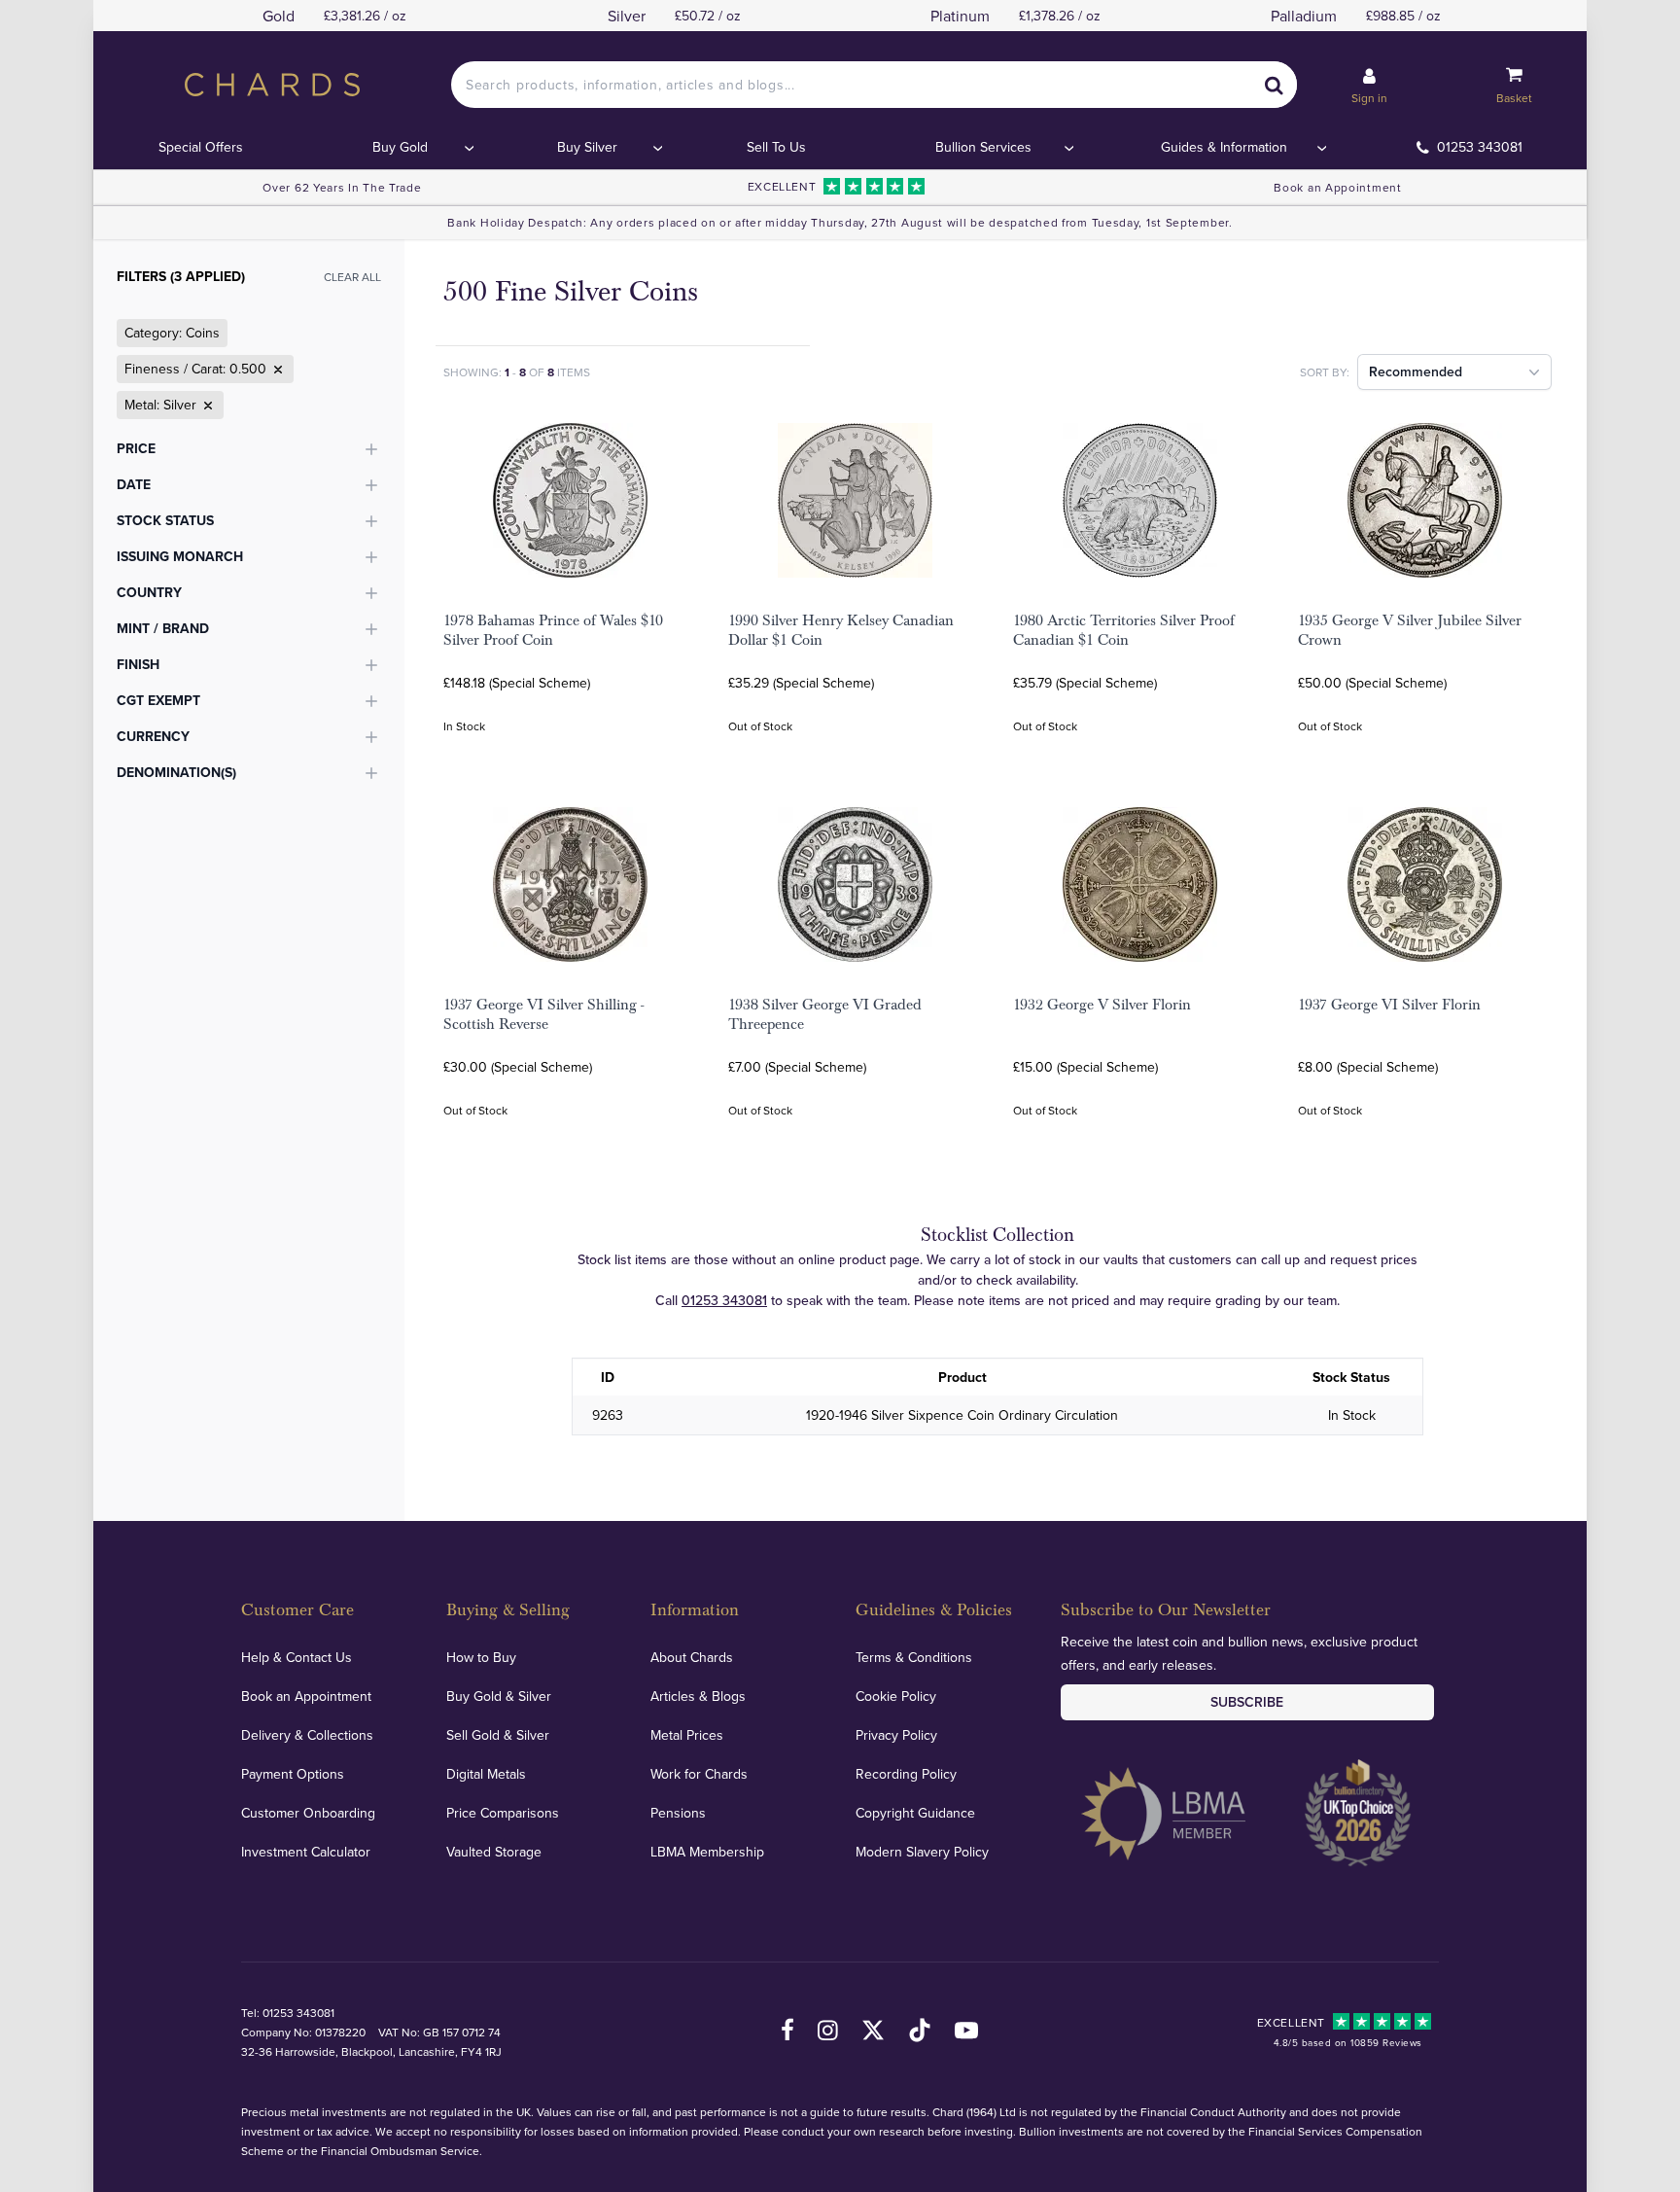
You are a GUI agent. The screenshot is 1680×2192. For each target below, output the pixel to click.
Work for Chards (699, 1774)
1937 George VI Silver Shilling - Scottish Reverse (543, 1014)
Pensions (678, 1813)
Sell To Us (776, 147)
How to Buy (481, 1657)
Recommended (1416, 371)
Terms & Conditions (914, 1657)
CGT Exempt (158, 700)
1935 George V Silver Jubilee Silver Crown (1410, 630)
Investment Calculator (306, 1852)
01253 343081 (1480, 147)
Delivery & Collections (307, 1735)
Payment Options (293, 1774)
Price (136, 448)
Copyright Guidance (915, 1813)
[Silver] (206, 406)
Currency (153, 736)
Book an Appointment (1337, 187)
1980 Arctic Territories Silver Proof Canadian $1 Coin (1124, 630)
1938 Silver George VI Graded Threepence (825, 1014)
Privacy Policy (896, 1735)
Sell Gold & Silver (498, 1735)
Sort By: (1325, 372)
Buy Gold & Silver (499, 1696)
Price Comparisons (503, 1813)
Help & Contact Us (297, 1657)
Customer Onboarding (308, 1813)
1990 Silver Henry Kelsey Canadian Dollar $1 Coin (841, 630)
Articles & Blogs (698, 1696)
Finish (138, 664)
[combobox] (874, 85)
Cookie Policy (896, 1696)
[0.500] (276, 370)
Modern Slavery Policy (922, 1852)
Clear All (352, 277)
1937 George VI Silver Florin (1389, 1005)
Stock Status (165, 520)
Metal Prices (687, 1735)
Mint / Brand (163, 628)
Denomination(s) (176, 772)
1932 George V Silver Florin (1102, 1005)
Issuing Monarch (180, 556)
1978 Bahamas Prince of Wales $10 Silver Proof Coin (553, 630)
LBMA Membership (707, 1852)
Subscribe (1247, 1702)
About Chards (692, 1657)
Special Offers (201, 147)
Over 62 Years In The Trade (342, 187)
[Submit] (1274, 85)
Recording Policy (906, 1774)
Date (134, 484)
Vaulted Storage (494, 1852)
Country (149, 592)
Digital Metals (486, 1774)
